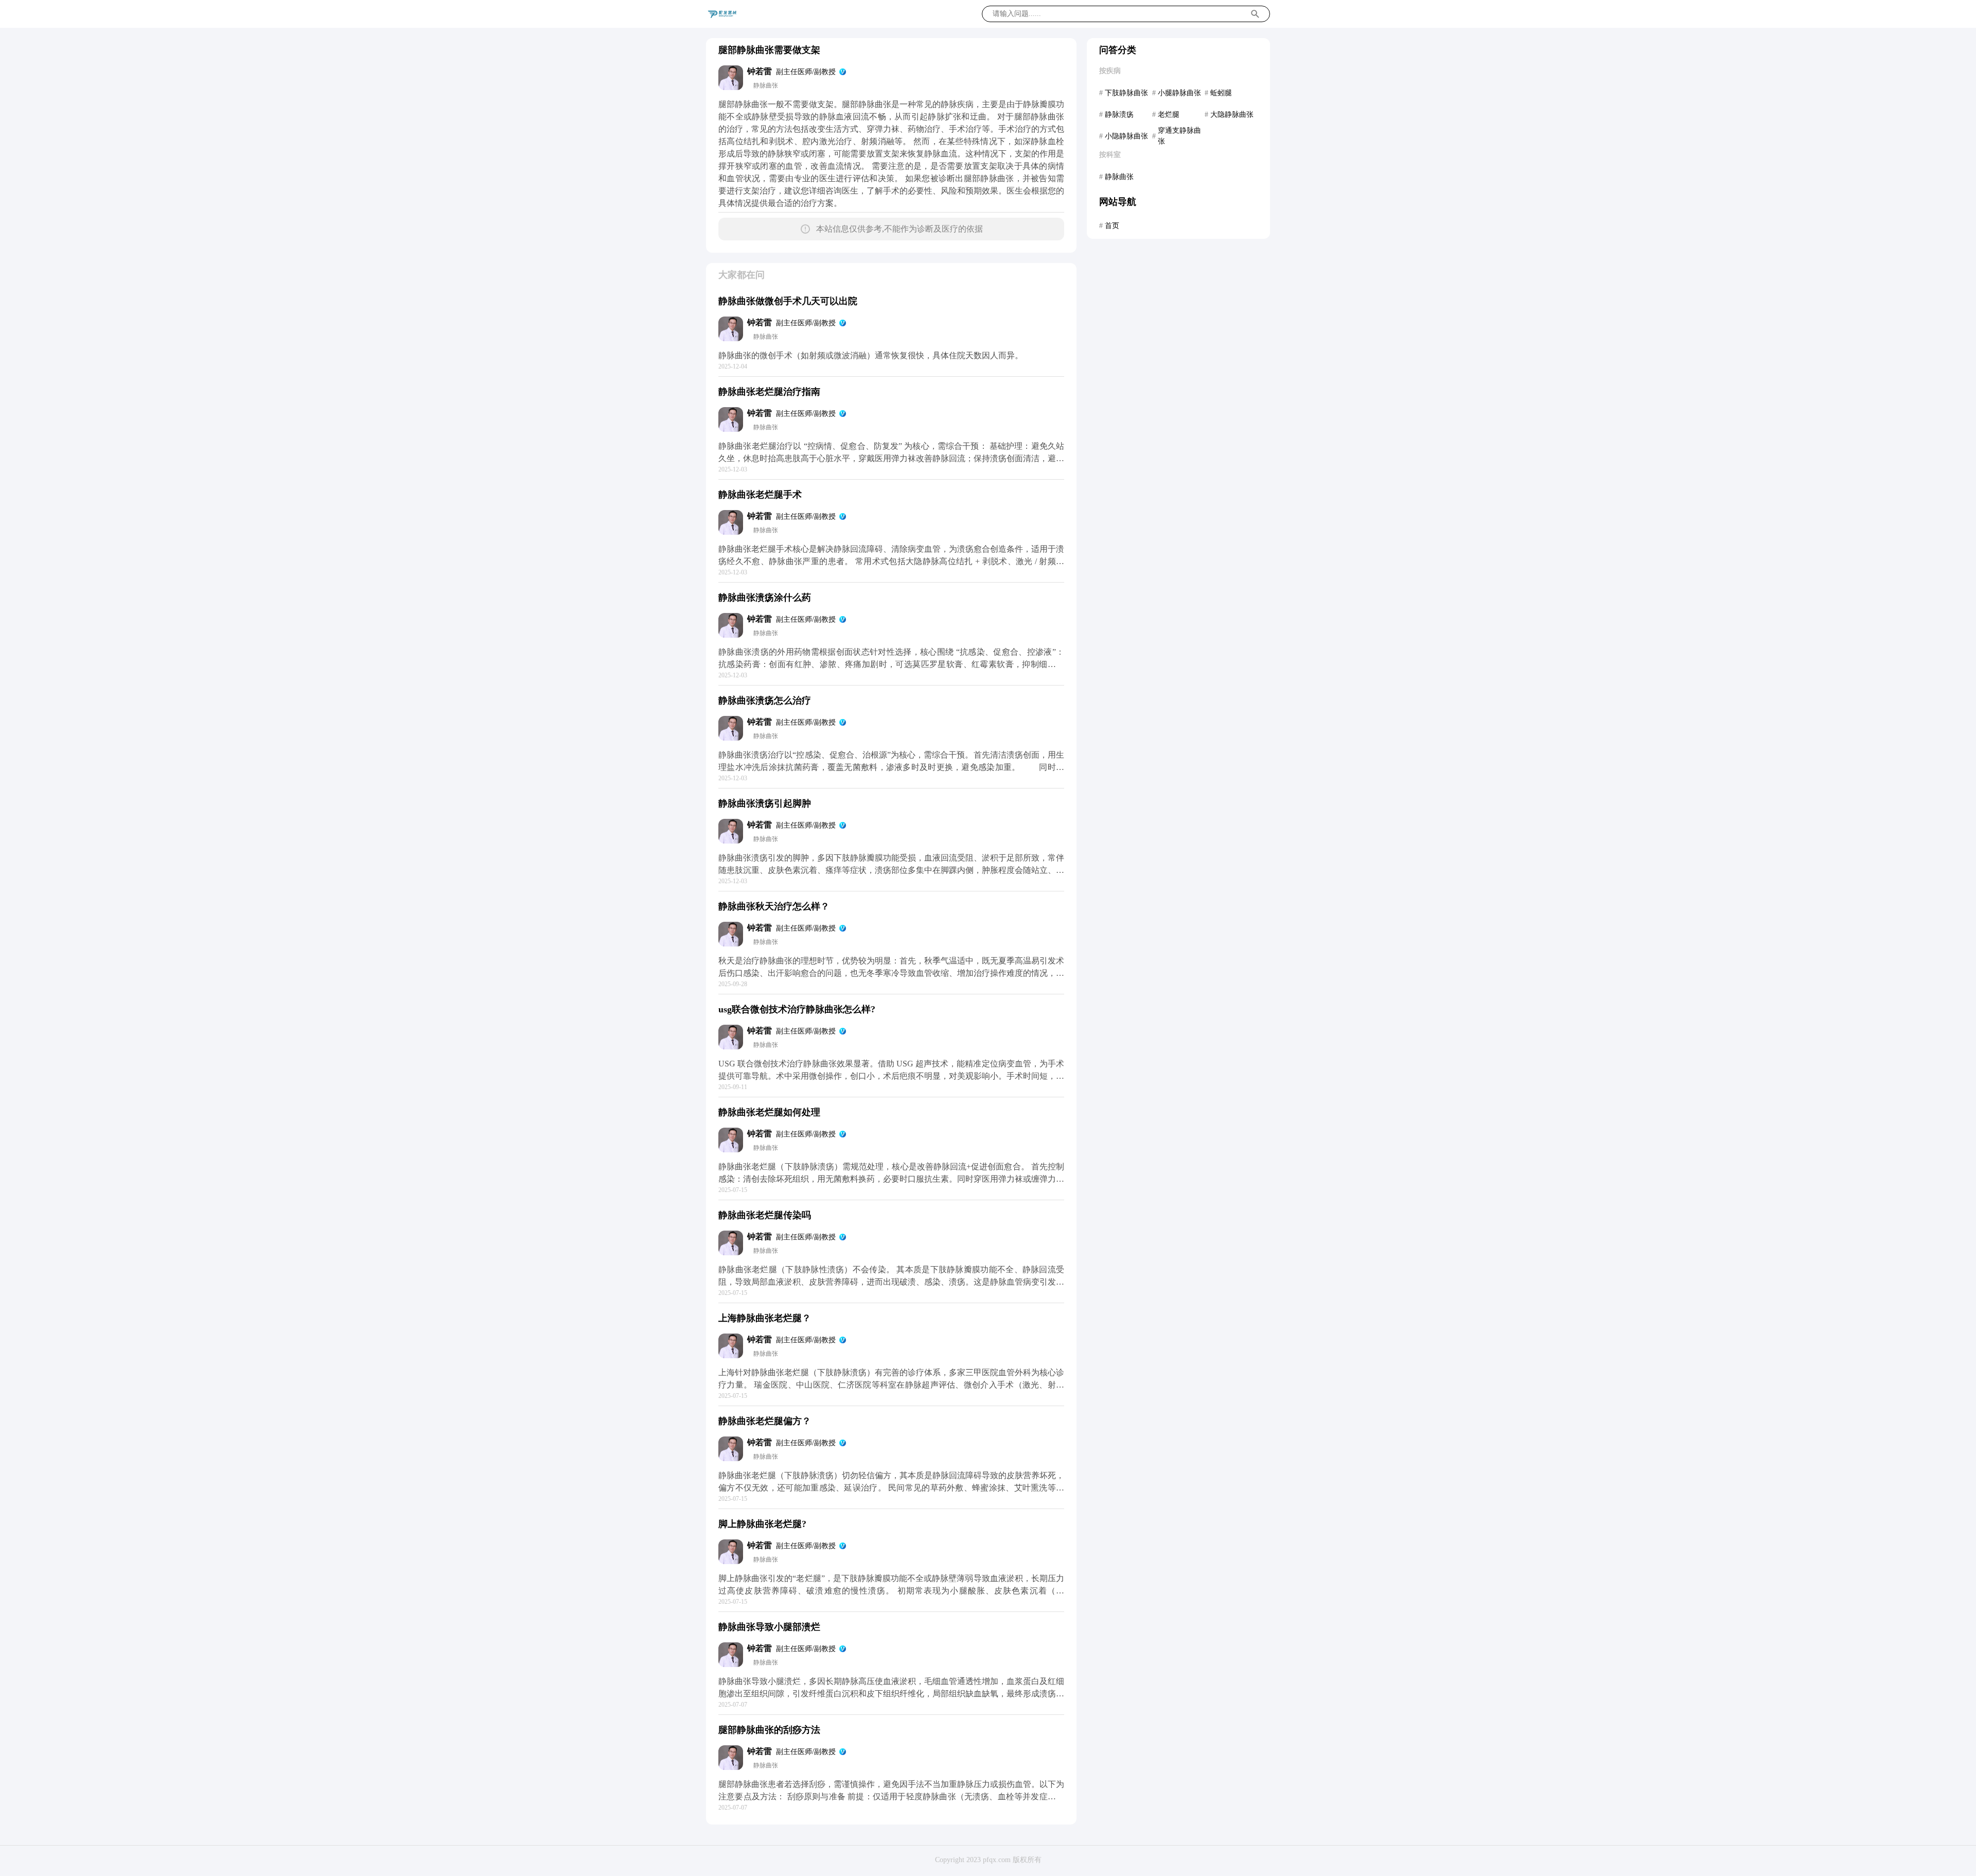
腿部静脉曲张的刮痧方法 (769, 1730)
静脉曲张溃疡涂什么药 (765, 598)
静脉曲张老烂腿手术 (760, 495)
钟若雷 (760, 71)
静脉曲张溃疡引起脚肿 (765, 803)
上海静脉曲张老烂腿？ (765, 1318)
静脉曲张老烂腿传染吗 (765, 1215)
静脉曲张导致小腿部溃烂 (769, 1627)
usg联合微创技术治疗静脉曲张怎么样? (797, 1009)
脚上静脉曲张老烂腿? (762, 1524)
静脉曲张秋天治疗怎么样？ (774, 906)
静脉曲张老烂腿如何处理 (769, 1112)
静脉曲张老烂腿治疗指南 (769, 392)
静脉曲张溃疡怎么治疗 (765, 700)
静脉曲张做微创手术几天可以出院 (788, 301)
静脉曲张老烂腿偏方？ (765, 1421)
